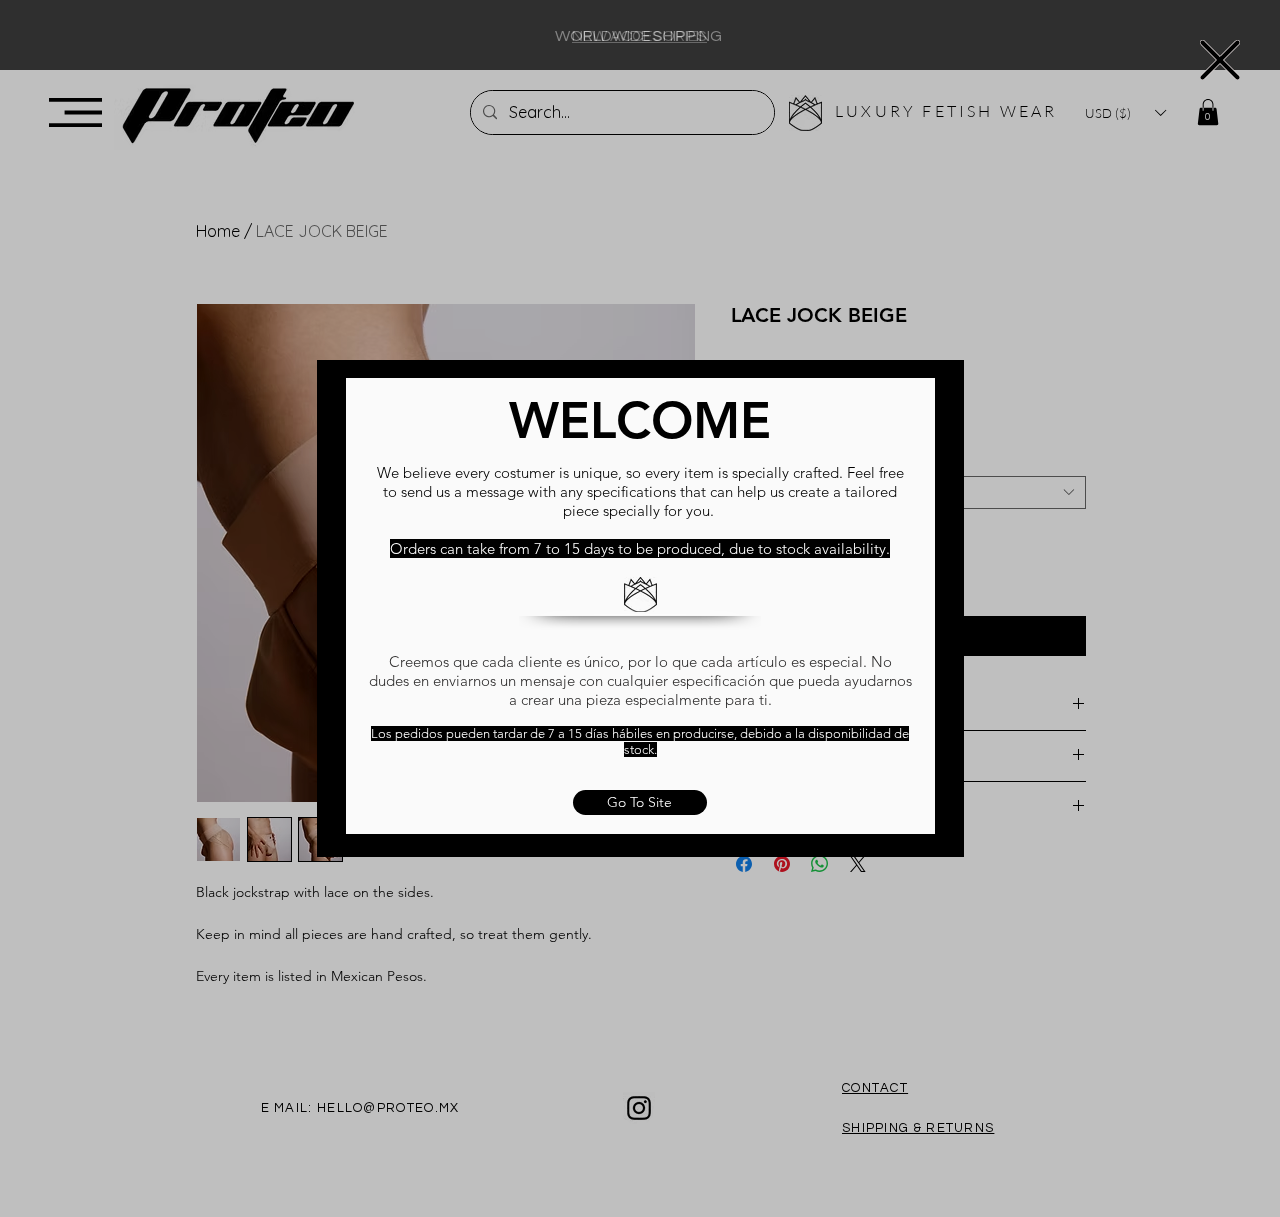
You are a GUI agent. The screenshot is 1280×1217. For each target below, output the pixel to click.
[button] (1220, 60)
